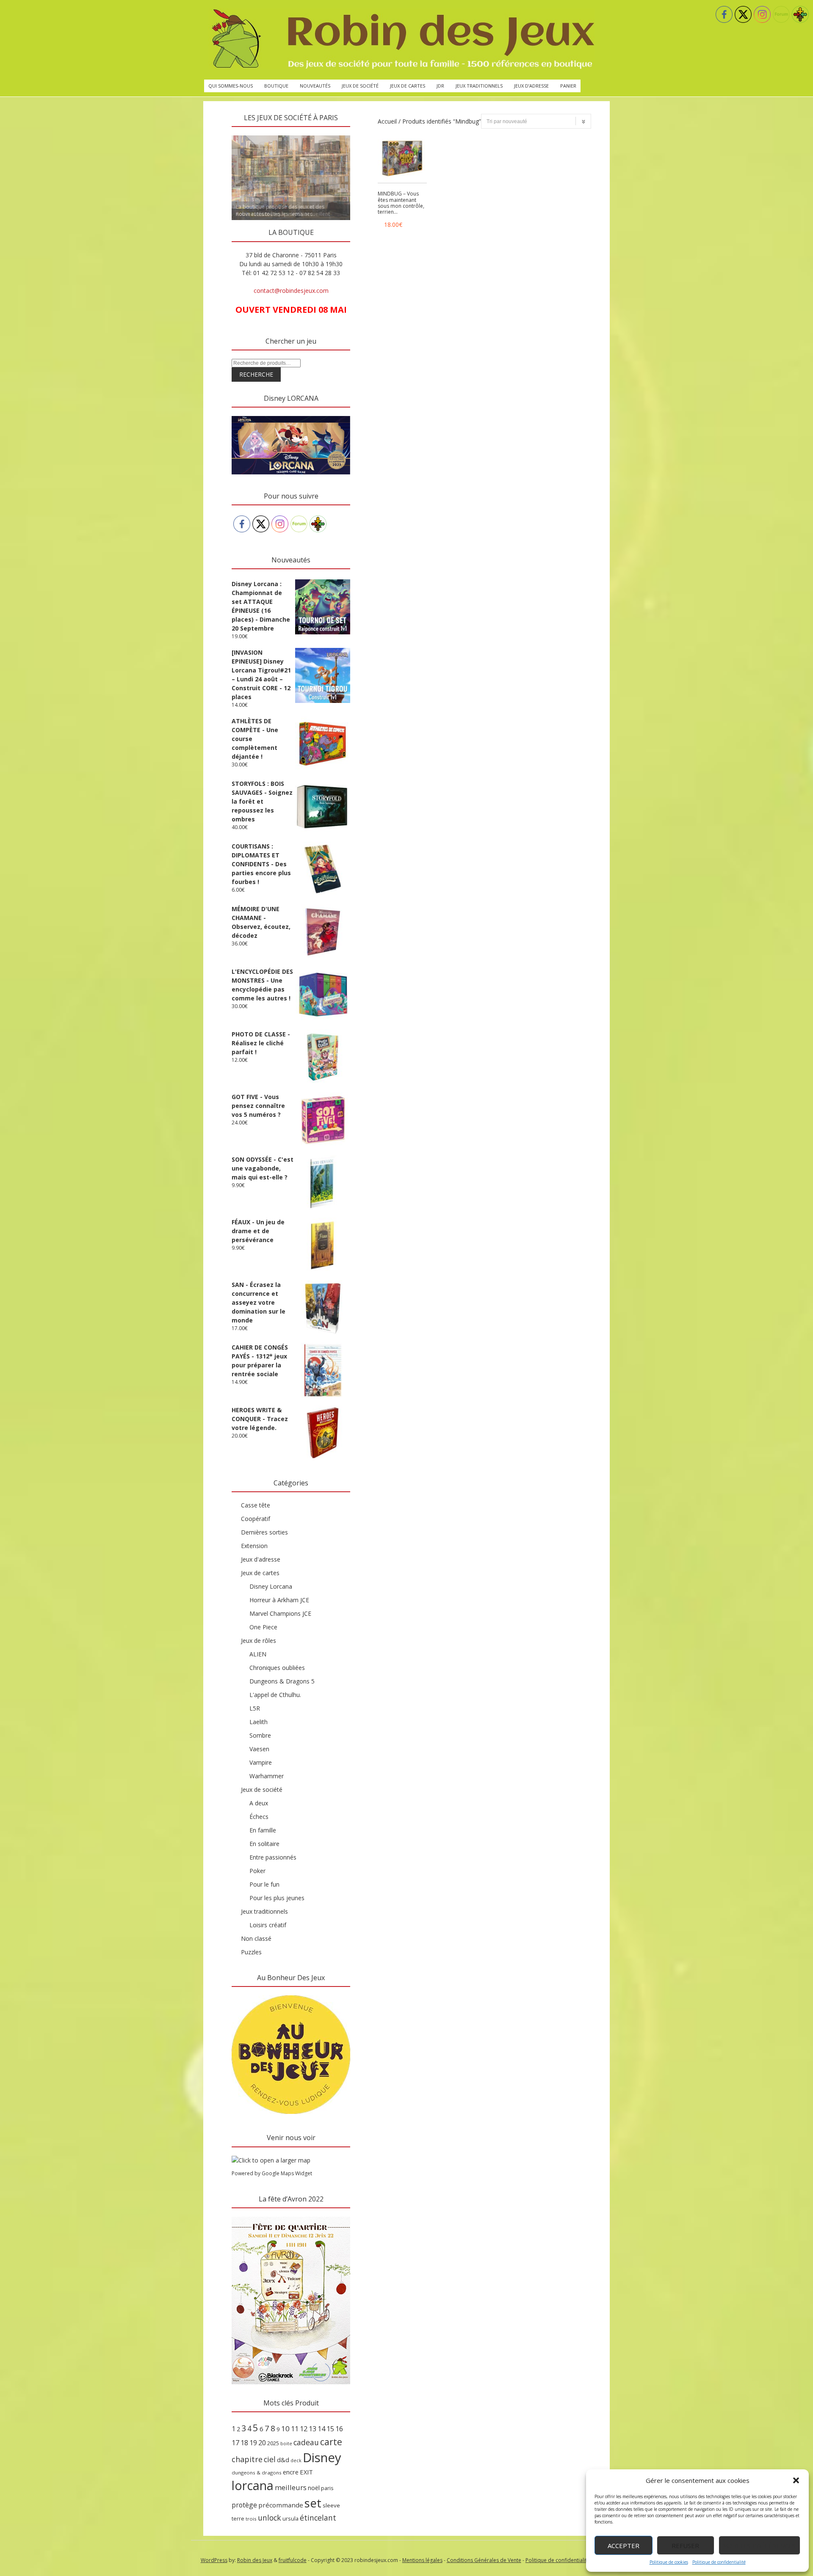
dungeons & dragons (257, 2473)
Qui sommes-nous (231, 86)
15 (330, 2429)
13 (312, 2429)
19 (253, 2443)
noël (314, 2488)
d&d (283, 2460)
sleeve (331, 2505)
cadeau (306, 2442)
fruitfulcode (293, 2560)
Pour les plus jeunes (277, 1898)
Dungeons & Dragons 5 (282, 1681)
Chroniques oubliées (277, 1668)
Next (365, 133)
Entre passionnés (273, 1857)
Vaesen (259, 1749)
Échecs (259, 1817)
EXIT (306, 2472)
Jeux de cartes (408, 86)
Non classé (256, 1938)
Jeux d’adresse (531, 86)
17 (235, 2443)
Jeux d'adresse (261, 1559)
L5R (255, 1708)
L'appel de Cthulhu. (275, 1695)
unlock (270, 2518)
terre (238, 2519)
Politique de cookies (669, 2562)
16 (339, 2429)
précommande (281, 2505)
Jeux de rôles (259, 1641)
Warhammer (267, 1776)
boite (286, 2444)
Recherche (256, 374)
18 (244, 2443)
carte (331, 2442)
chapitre (247, 2459)
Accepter (624, 2546)
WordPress (214, 2560)
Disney (322, 2458)
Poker (257, 1871)
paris (327, 2488)
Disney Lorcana (271, 1586)
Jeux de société (360, 86)
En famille (263, 1830)
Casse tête (256, 1505)
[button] (796, 2480)
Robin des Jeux (255, 2560)
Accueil (387, 121)
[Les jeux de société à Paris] (401, 40)
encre (291, 2472)
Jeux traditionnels (479, 86)
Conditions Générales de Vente (484, 2560)
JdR (440, 86)
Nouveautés (315, 86)
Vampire (261, 1762)
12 (304, 2429)
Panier (568, 86)
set (313, 2503)
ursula (290, 2518)
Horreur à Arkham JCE (279, 1600)
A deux (259, 1803)
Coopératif (256, 1519)
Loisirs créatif (268, 1925)
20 (262, 2443)
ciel (270, 2459)
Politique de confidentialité (719, 2562)
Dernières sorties (264, 1532)
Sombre (260, 1735)
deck (296, 2460)
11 (295, 2429)
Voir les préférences (759, 2546)
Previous (217, 133)
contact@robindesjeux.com (291, 291)
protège (244, 2505)
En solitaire (264, 1844)
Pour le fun (264, 1884)
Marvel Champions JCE (280, 1613)
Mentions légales (422, 2560)
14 (321, 2429)
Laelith (259, 1722)
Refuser (685, 2546)
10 (285, 2429)
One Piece (263, 1627)
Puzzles (251, 1952)
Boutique (276, 86)
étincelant (318, 2518)
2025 (273, 2443)
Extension (254, 1546)
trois (251, 2519)
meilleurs (291, 2487)
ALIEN (258, 1654)
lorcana (253, 2485)
